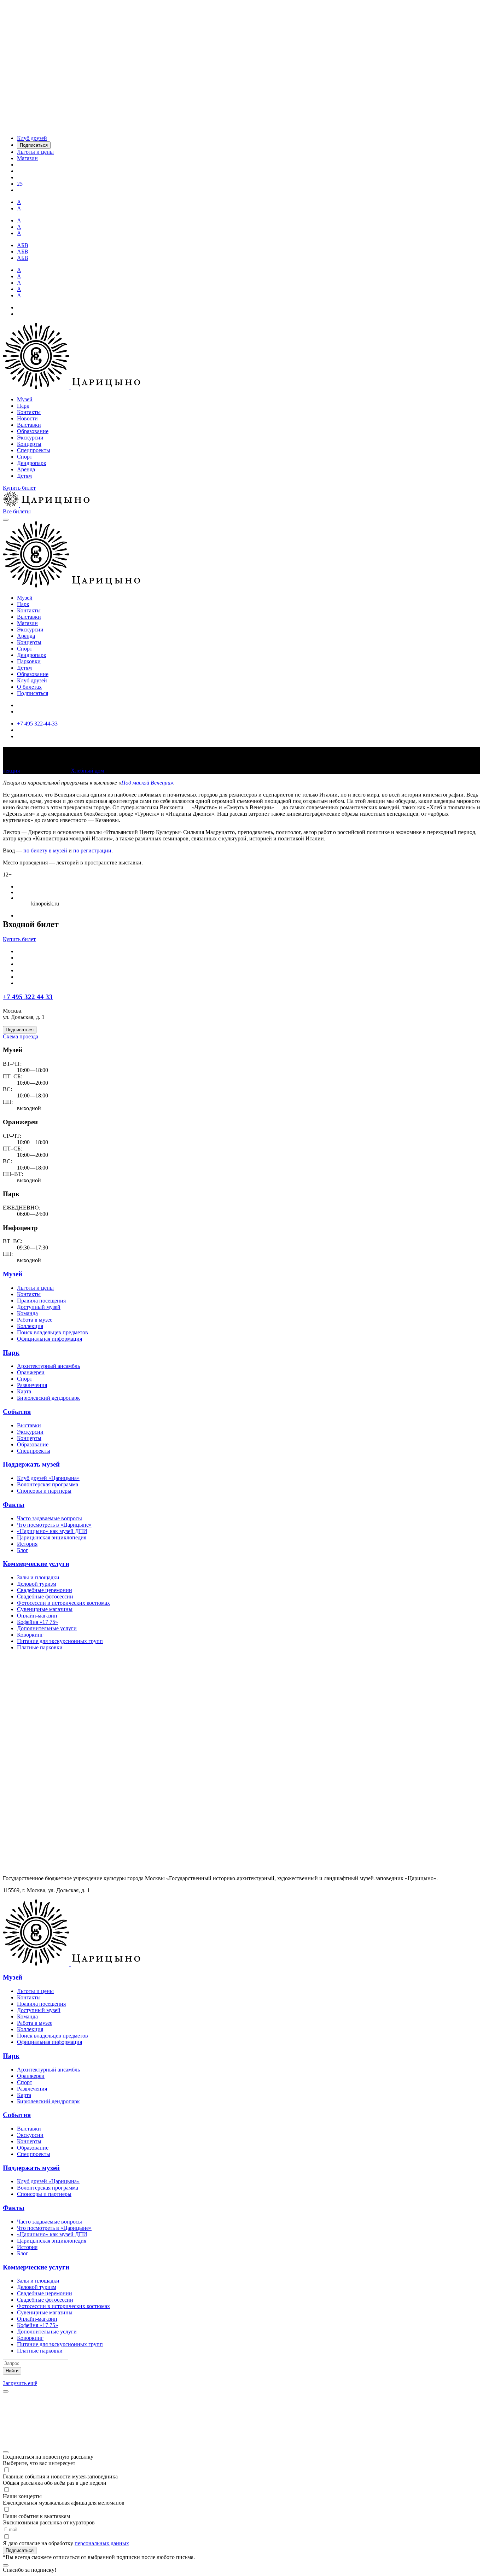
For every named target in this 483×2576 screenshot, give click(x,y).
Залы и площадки (38, 1577)
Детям (24, 476)
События (17, 1412)
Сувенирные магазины (45, 1609)
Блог (23, 1550)
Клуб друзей (32, 680)
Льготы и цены (35, 1288)
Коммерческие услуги (36, 1564)
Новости (27, 418)
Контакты (29, 412)
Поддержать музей (31, 1464)
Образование (33, 431)
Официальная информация (50, 1339)
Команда (27, 1313)
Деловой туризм (37, 1584)
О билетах (29, 687)
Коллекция (30, 1326)
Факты (14, 1505)
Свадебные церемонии (45, 1590)
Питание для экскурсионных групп (60, 1641)
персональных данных (102, 2543)
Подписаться (33, 693)
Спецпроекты (34, 450)
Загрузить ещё (20, 2383)
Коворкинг (30, 1635)
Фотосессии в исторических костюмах (63, 1603)
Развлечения (32, 1385)
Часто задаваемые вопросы (50, 1518)
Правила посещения (41, 1301)
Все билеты (17, 511)
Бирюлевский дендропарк (48, 1398)
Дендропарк (32, 463)
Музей (25, 399)
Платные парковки (40, 1647)
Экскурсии (30, 438)
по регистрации (92, 850)
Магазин (27, 623)
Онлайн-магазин (37, 1616)
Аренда (26, 469)
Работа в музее (35, 1320)
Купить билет (19, 488)
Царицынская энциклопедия (52, 1537)
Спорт (25, 457)
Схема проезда (21, 1036)
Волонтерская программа (48, 1484)
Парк (23, 406)
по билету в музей (45, 850)
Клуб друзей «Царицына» (48, 1478)
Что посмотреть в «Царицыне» (54, 1525)
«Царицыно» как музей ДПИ (52, 1531)
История (27, 1544)
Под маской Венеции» (147, 783)
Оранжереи (31, 1372)
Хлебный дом (87, 771)
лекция (11, 771)
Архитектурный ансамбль (48, 1366)
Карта (24, 1391)
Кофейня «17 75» (37, 1622)
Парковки (29, 661)
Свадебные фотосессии (45, 1596)
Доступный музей (39, 1307)
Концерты (29, 444)
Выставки (29, 425)
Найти (12, 2371)
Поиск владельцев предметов (53, 1332)
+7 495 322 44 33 (28, 997)
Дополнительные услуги (47, 1628)
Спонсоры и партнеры (44, 1491)
